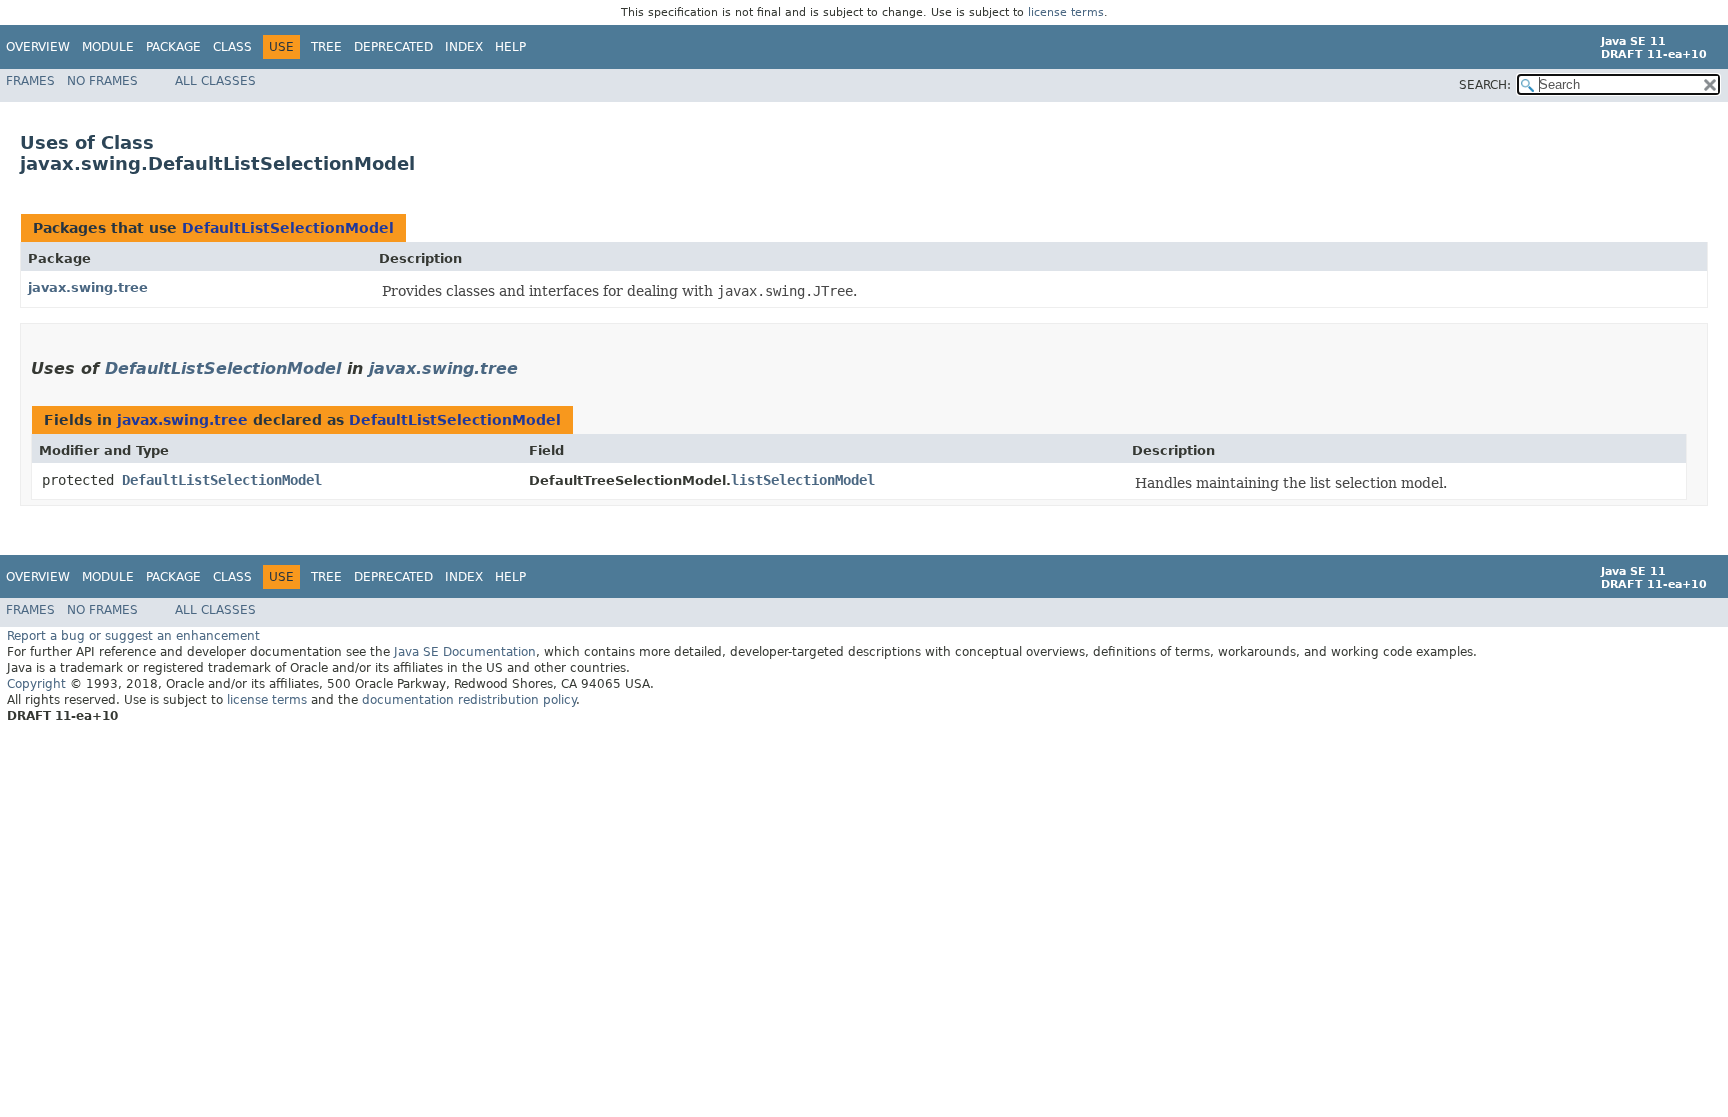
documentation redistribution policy (469, 700)
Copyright (36, 684)
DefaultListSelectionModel (288, 228)
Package (173, 47)
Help (510, 47)
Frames (30, 81)
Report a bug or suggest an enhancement (133, 636)
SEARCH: (1485, 85)
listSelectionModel (803, 480)
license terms (1066, 12)
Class (232, 47)
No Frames (102, 81)
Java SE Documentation (465, 652)
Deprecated (393, 47)
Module (108, 47)
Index (464, 47)
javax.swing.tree (88, 287)
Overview (38, 47)
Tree (326, 47)
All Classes (215, 81)
